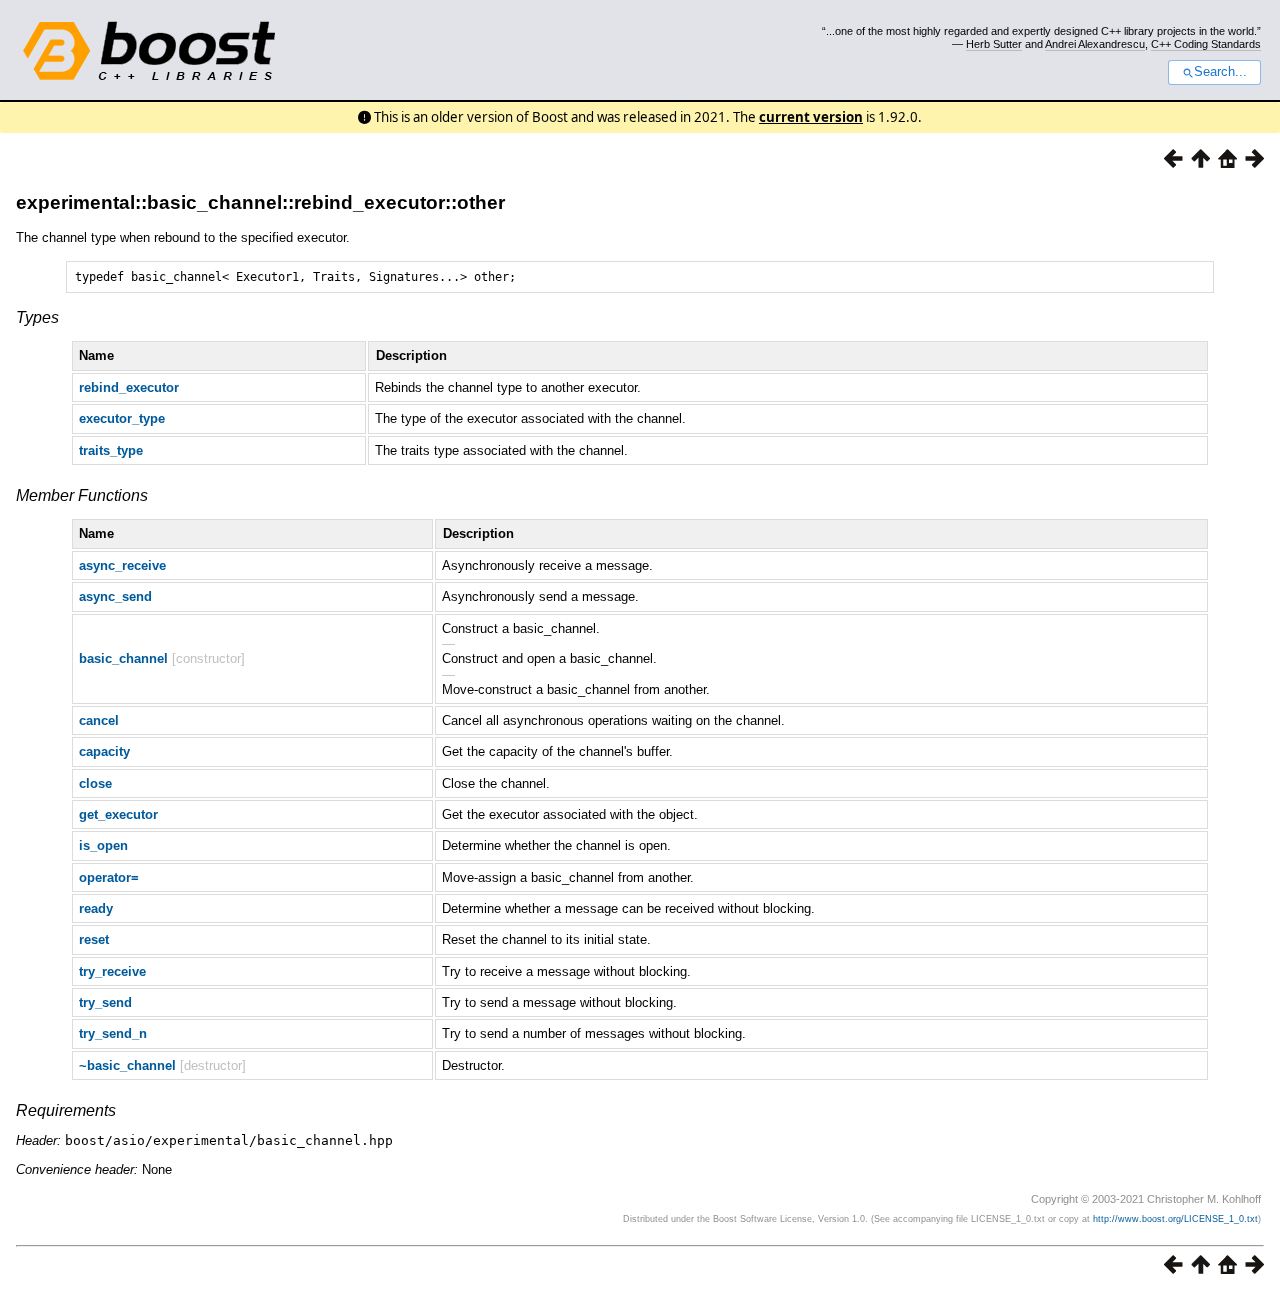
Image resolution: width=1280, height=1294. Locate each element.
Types (37, 317)
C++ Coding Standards (1206, 44)
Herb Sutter (994, 44)
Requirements (66, 1110)
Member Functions (82, 495)
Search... (1220, 72)
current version (811, 117)
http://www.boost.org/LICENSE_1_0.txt (1175, 1219)
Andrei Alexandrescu (1095, 44)
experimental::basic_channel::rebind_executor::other (260, 202)
